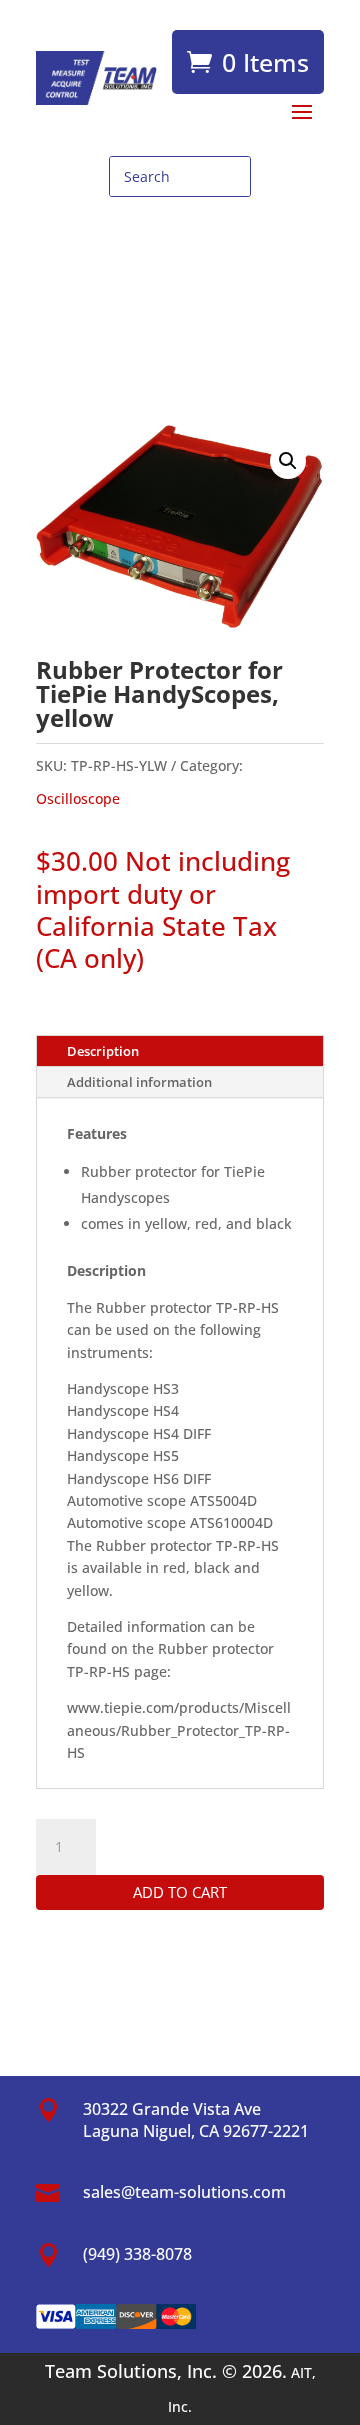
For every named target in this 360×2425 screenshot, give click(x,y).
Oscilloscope (78, 798)
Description (103, 1051)
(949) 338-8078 (137, 2254)
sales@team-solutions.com (184, 2192)
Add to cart (180, 1892)
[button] (288, 461)
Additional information (139, 1082)
